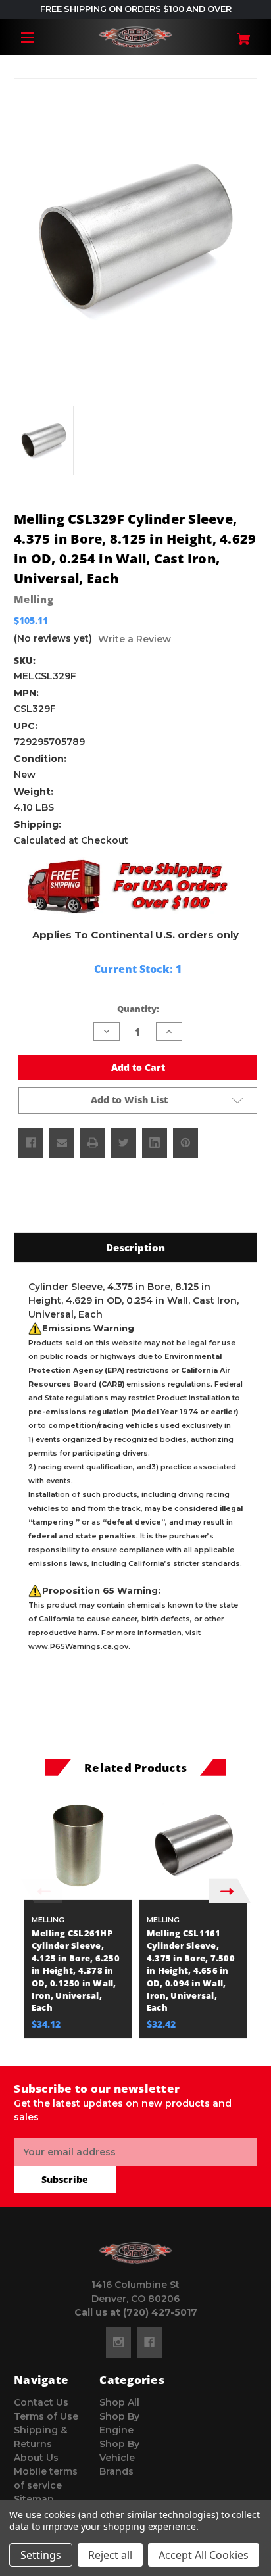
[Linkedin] (155, 1143)
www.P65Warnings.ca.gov (78, 1647)
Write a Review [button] (135, 639)
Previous (41, 1891)
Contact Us (41, 2402)
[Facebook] (31, 1143)
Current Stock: (138, 969)
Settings (41, 2555)
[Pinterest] (185, 1143)
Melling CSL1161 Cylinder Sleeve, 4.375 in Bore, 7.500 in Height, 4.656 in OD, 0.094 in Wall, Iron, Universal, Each (191, 1970)
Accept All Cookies (204, 2555)
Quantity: (138, 1009)
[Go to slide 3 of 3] (155, 2045)
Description (135, 1247)
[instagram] (118, 2342)
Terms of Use (46, 2416)
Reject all (110, 2555)
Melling (34, 599)
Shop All (119, 2402)
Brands (116, 2471)
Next (230, 1891)
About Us (36, 2458)
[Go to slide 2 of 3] (135, 2045)
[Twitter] (124, 1143)
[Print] (93, 1143)
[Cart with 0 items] (237, 34)
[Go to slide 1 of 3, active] (116, 2045)
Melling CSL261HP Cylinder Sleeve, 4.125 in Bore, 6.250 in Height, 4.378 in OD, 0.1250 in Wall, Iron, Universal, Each (76, 1970)
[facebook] (149, 2342)
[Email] (62, 1143)
